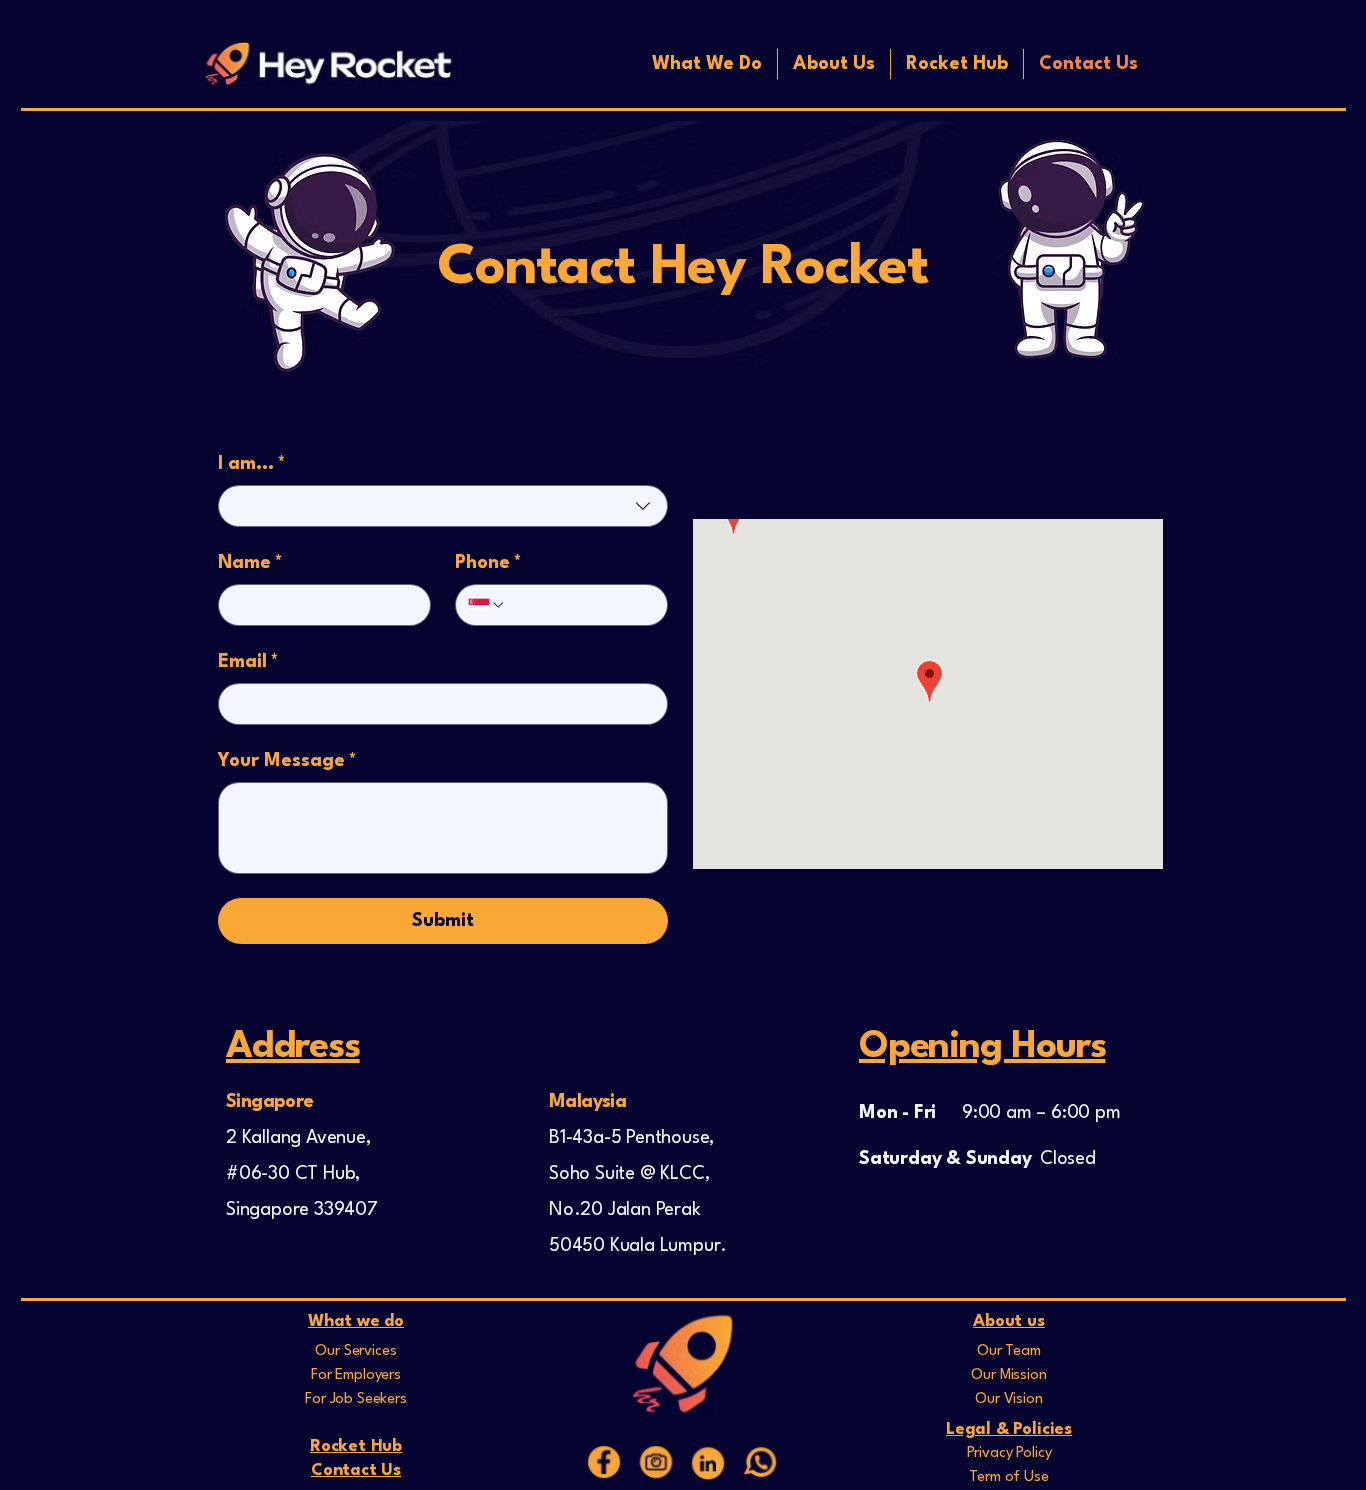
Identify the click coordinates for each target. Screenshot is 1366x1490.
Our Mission (1008, 1375)
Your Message (287, 761)
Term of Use (1008, 1477)
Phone (488, 563)
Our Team (1009, 1351)
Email (248, 662)
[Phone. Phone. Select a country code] (487, 605)
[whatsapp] (760, 1462)
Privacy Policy (1009, 1453)
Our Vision (1008, 1399)
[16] (656, 1462)
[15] (604, 1462)
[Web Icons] (708, 1462)
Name (250, 563)
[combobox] (443, 506)
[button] (707, 64)
